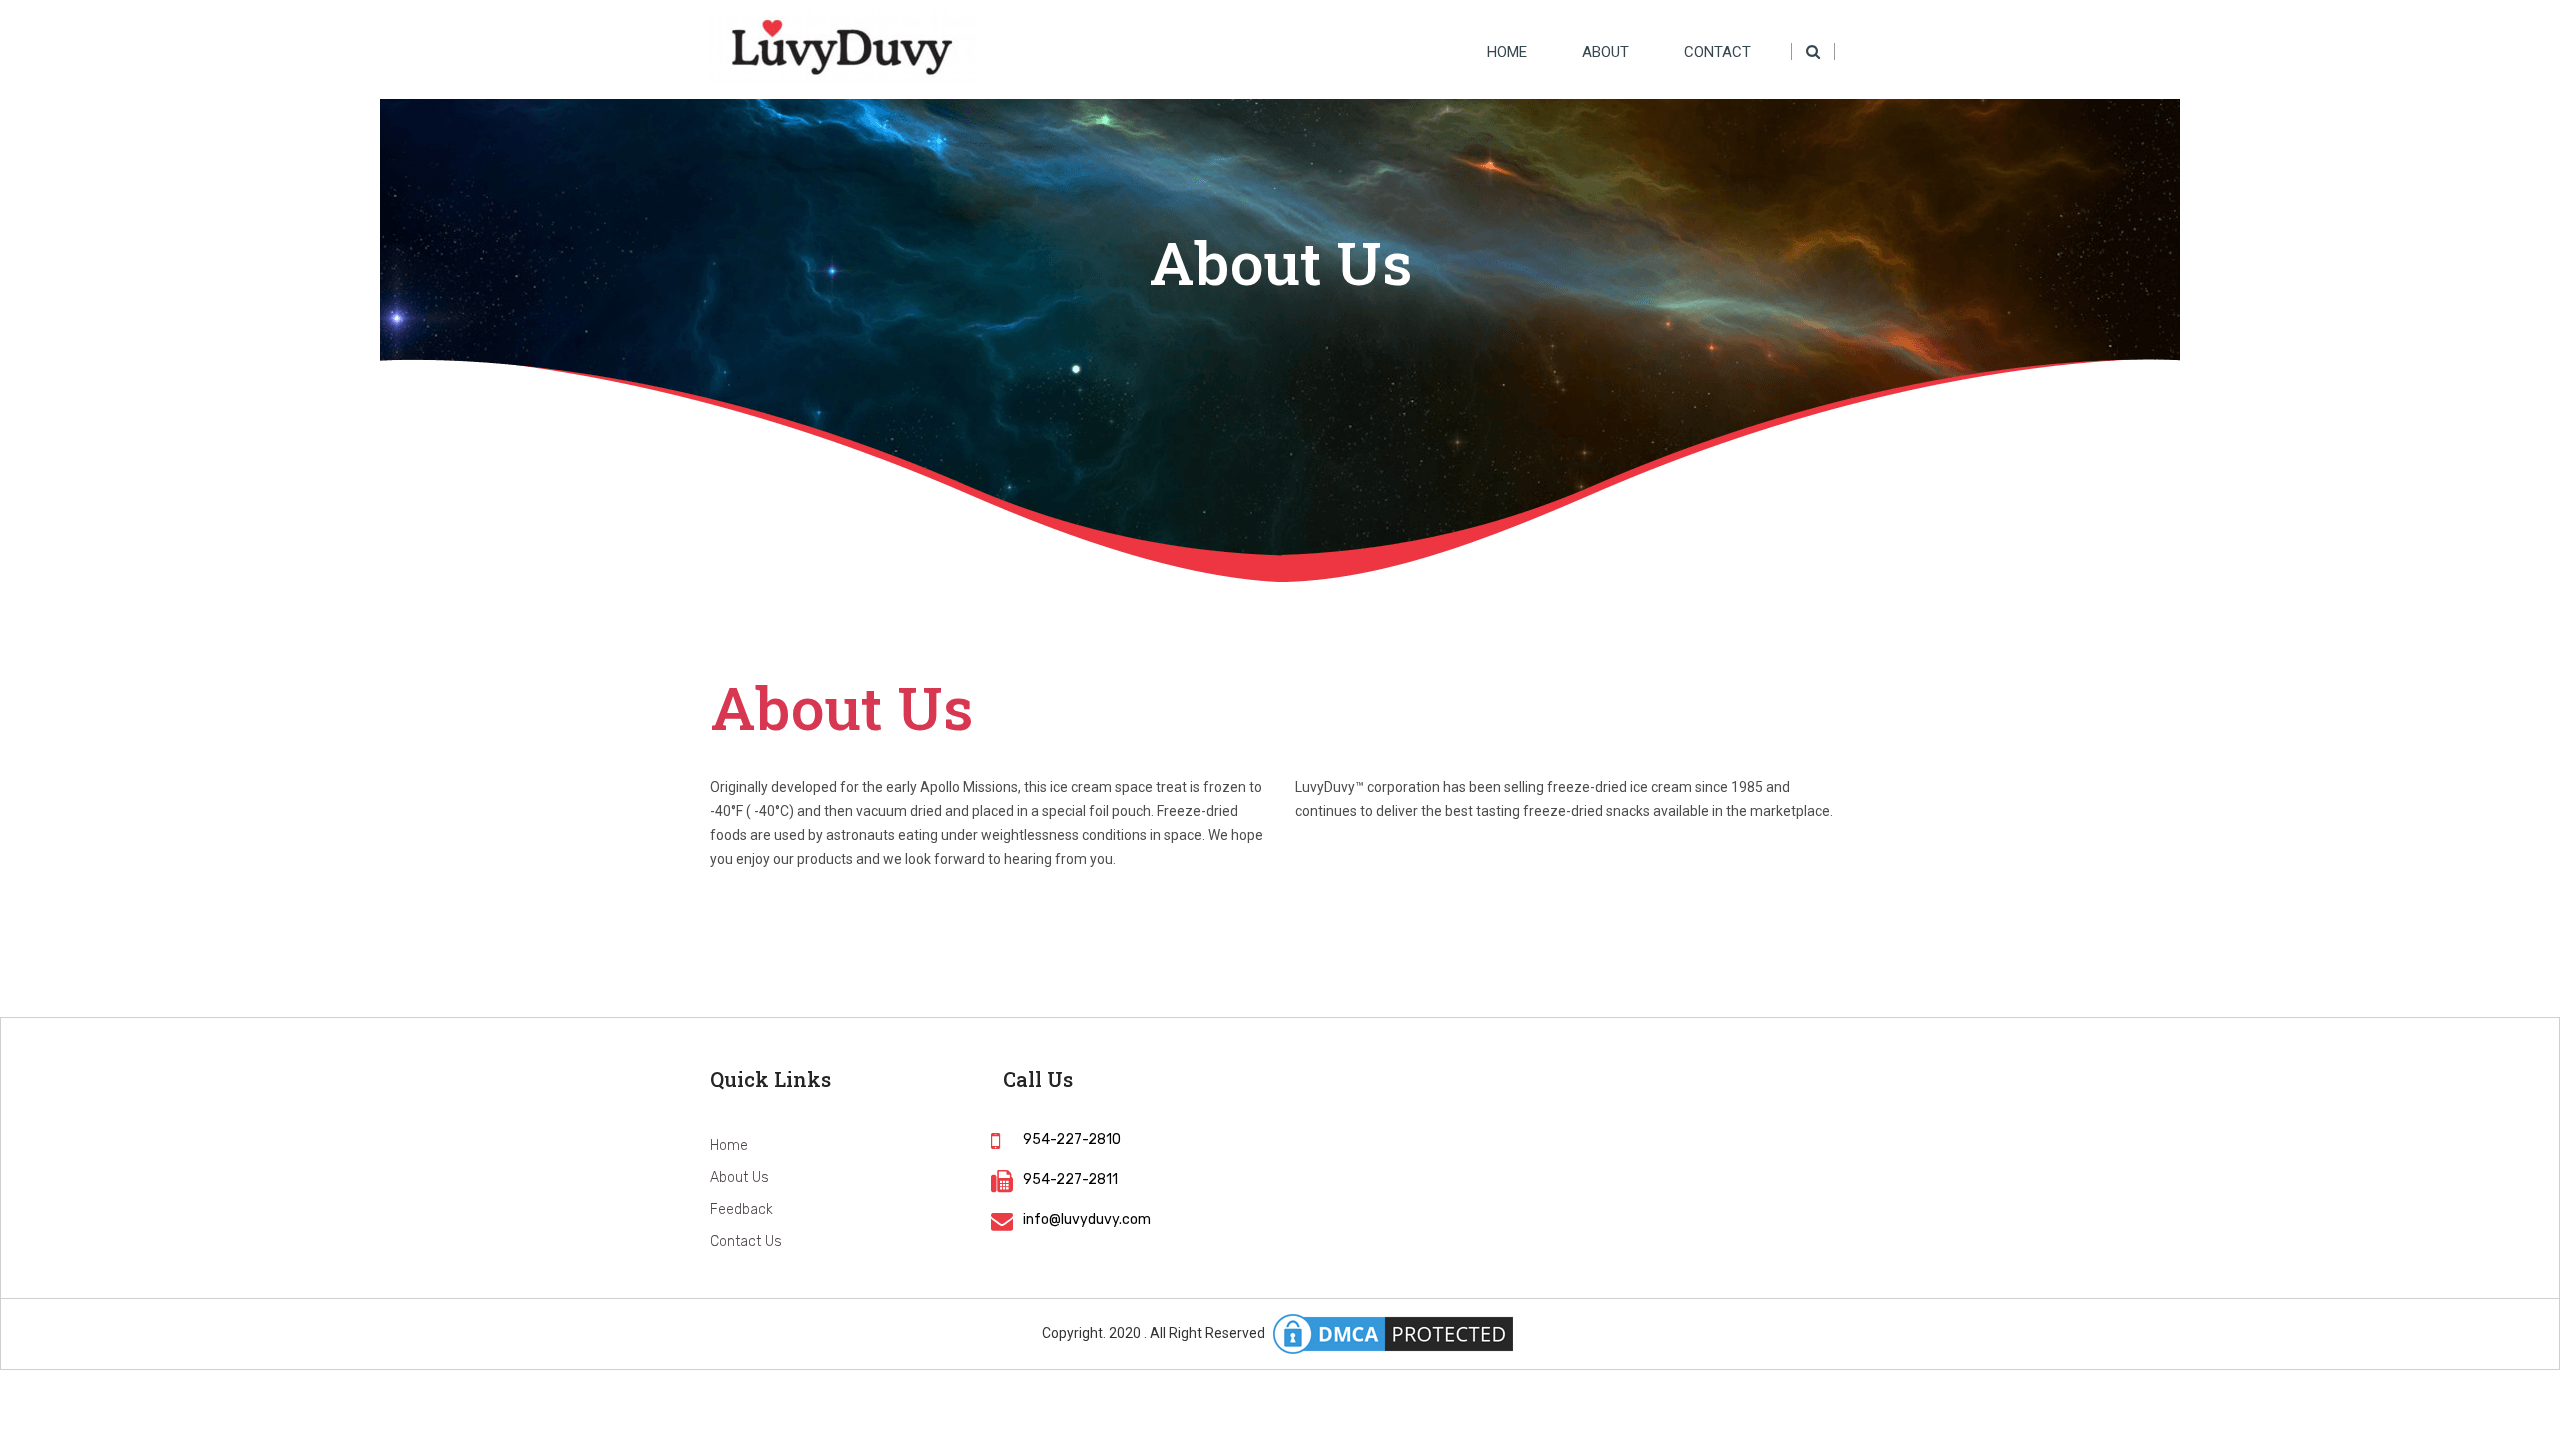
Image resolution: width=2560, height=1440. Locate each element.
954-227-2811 (1070, 1179)
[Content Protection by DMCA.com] (1393, 1334)
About (1605, 52)
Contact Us (746, 1241)
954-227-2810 (1072, 1139)
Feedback (741, 1209)
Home (1507, 52)
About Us (739, 1177)
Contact (1717, 52)
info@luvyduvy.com (1087, 1219)
